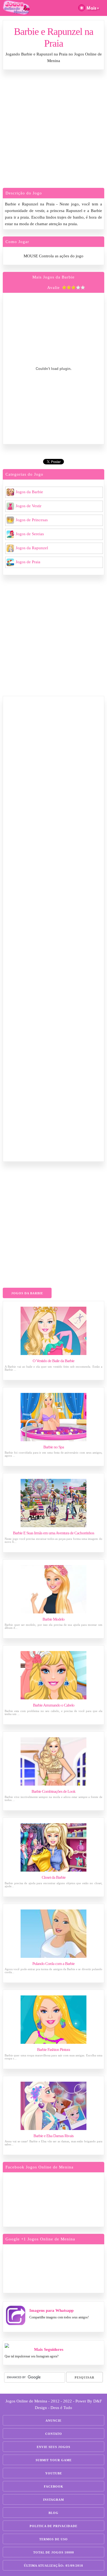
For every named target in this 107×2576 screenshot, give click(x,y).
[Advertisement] (54, 130)
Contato (54, 2434)
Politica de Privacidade (54, 2526)
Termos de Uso (54, 2539)
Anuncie (54, 2421)
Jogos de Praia (28, 562)
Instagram (54, 2500)
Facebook (54, 2486)
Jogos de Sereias (30, 534)
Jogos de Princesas (32, 520)
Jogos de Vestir (29, 506)
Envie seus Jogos (54, 2447)
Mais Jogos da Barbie (54, 277)
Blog (54, 2513)
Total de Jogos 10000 (54, 2552)
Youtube (54, 2473)
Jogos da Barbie (29, 492)
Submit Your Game (54, 2460)
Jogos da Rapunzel (32, 548)
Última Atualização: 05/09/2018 (54, 2566)
